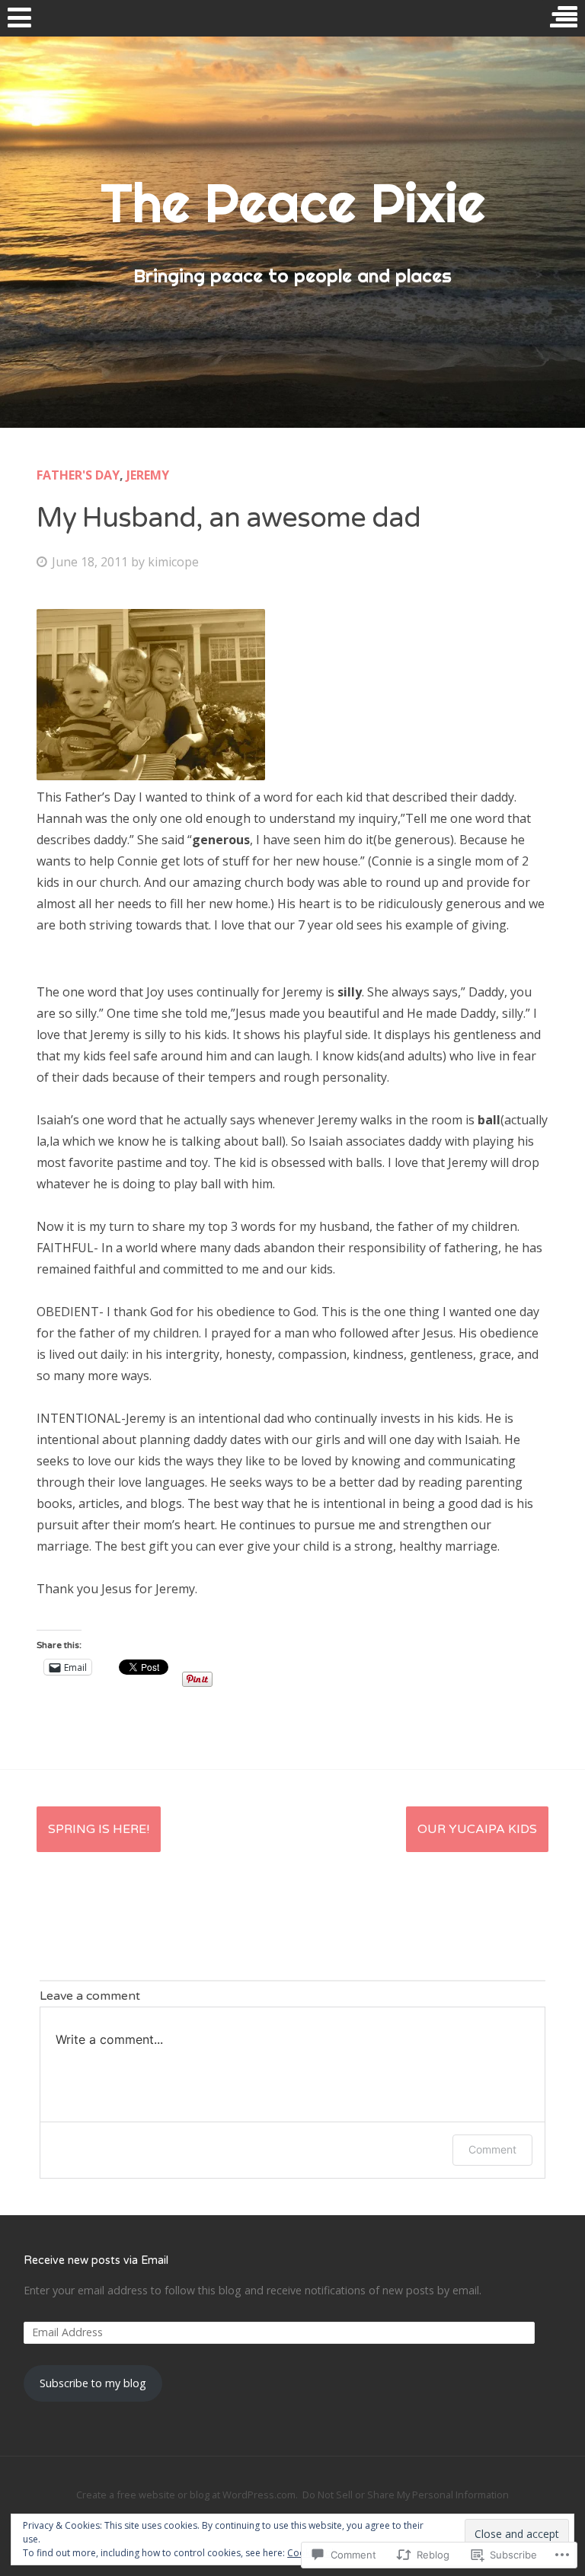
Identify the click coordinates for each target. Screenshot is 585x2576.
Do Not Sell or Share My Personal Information (406, 2495)
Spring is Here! (99, 1829)
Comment (492, 2149)
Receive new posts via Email (96, 2260)
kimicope (173, 562)
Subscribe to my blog (93, 2383)
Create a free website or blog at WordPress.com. (187, 2495)
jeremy (148, 475)
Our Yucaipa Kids (477, 1829)
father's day (78, 475)
